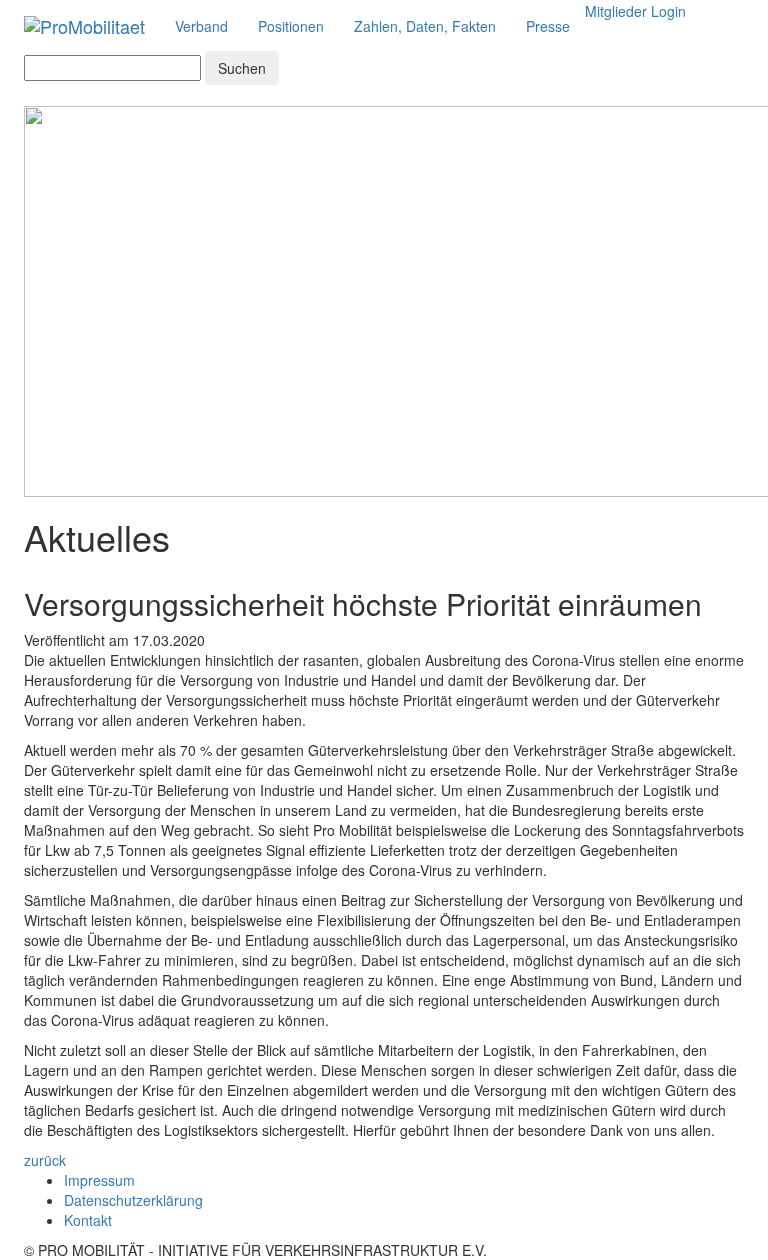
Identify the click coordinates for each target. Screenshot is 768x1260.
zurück (45, 1160)
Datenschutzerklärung (133, 1200)
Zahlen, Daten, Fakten (425, 26)
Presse (548, 26)
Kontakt (88, 1220)
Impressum (99, 1180)
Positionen (291, 26)
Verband (201, 26)
